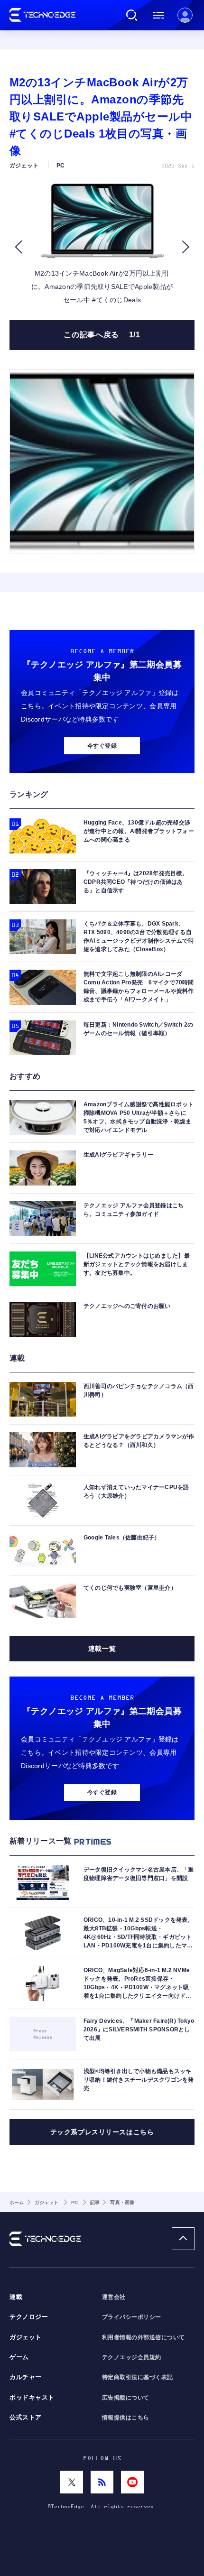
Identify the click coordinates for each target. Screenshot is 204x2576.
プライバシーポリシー (132, 2317)
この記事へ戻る (102, 335)
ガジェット (26, 2337)
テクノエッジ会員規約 (132, 2357)
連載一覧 (102, 1649)
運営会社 (114, 2297)
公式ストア (26, 2418)
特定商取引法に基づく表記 (138, 2377)
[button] (18, 247)
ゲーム (19, 2357)
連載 (16, 2297)
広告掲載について (126, 2398)
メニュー (158, 15)
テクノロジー (29, 2317)
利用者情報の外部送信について (144, 2337)
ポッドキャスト (32, 2398)
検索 (132, 15)
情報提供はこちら (126, 2418)
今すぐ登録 (102, 746)
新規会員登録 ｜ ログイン (185, 15)
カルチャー (26, 2377)
